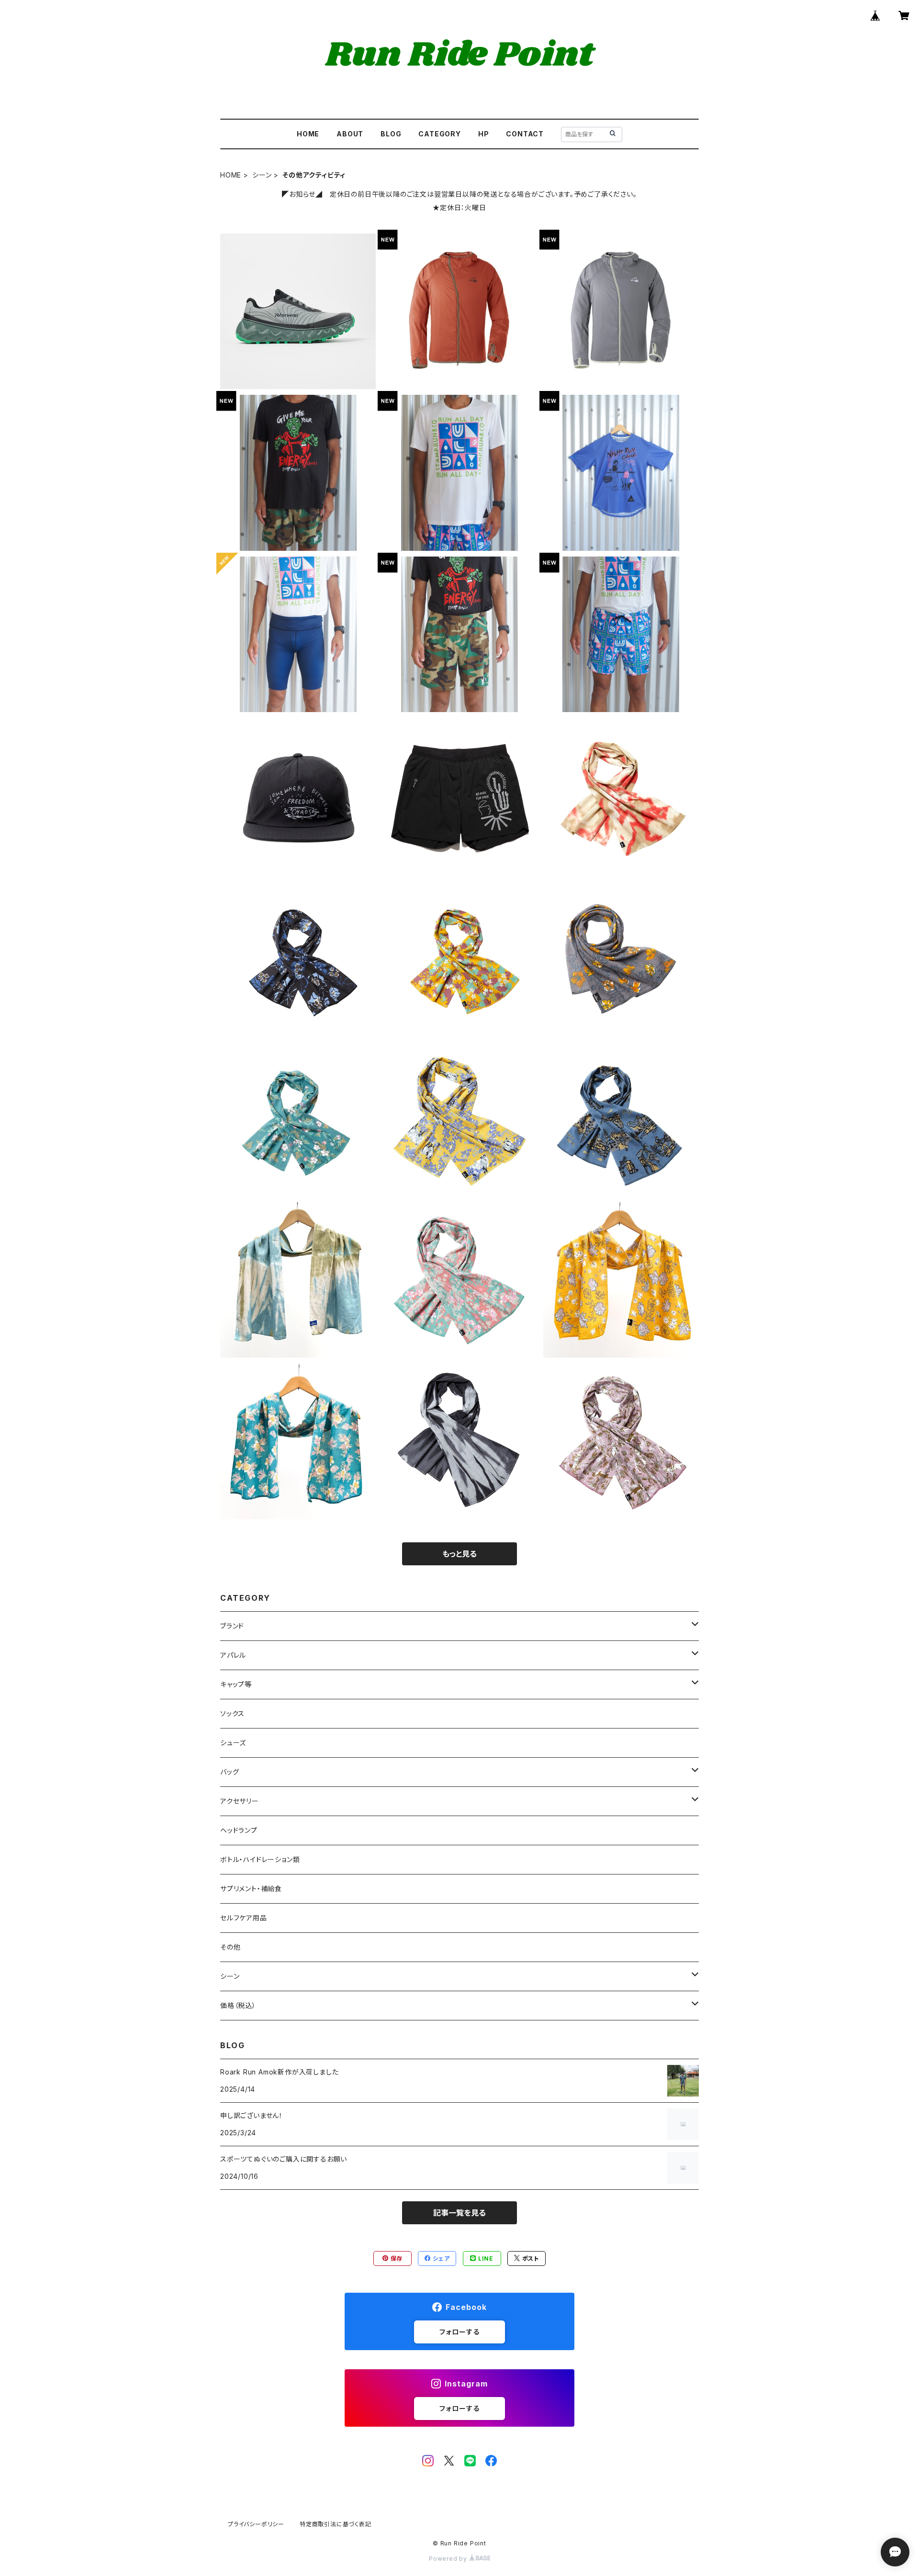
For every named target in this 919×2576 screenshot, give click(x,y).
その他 (230, 1947)
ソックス (232, 1713)
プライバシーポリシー (256, 2524)
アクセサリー (240, 1801)
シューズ (233, 1743)
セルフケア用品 (244, 1918)
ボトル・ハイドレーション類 (260, 1859)
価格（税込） (238, 2005)
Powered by (449, 2559)
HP (484, 134)
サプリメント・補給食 (251, 1889)
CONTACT (525, 134)
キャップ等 (236, 1684)
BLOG (391, 134)
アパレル (233, 1655)
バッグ (230, 1772)
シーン (262, 175)
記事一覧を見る (459, 2213)
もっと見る (459, 1554)
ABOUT (350, 134)
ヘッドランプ (239, 1830)
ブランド (232, 1626)
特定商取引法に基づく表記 (336, 2524)
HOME (308, 134)
